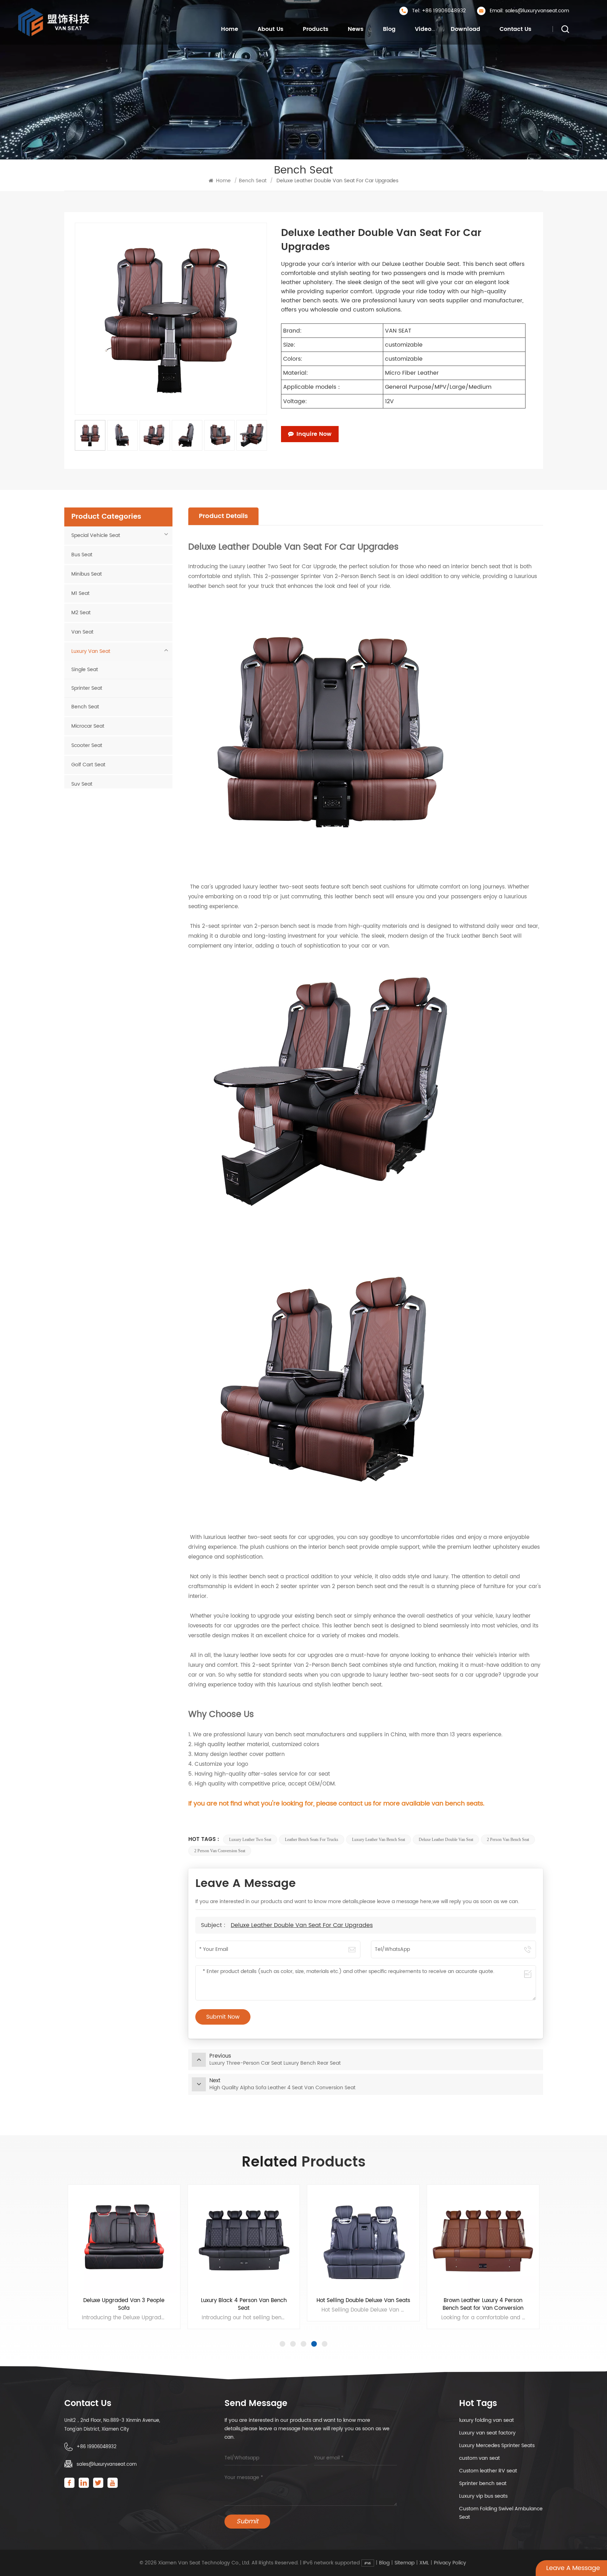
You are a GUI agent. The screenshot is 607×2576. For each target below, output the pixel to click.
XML (424, 2563)
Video (423, 29)
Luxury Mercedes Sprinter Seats (497, 2446)
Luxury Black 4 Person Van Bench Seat (124, 2305)
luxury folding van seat (487, 2420)
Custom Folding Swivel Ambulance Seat (501, 2513)
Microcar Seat (88, 726)
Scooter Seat (87, 745)
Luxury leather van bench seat (378, 1840)
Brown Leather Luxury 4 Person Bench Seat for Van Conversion (363, 2305)
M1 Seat (80, 593)
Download (465, 29)
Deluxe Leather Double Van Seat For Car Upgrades (302, 1925)
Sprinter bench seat (483, 2483)
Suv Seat (82, 784)
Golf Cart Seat (88, 765)
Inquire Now (314, 434)
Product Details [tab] (223, 516)
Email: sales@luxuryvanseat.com (529, 11)
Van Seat (82, 632)
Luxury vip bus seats (483, 2496)
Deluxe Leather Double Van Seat (446, 1840)
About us (270, 29)
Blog (389, 29)
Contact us (515, 29)
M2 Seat (81, 613)
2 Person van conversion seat (220, 1851)
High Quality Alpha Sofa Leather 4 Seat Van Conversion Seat (483, 2305)
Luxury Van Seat (91, 651)
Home (230, 29)
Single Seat (85, 670)
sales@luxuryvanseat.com (107, 2464)
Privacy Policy (450, 2563)
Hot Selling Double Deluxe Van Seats (244, 2301)
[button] (282, 2344)
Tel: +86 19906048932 (439, 11)
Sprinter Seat (87, 688)
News (356, 29)
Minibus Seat (87, 574)
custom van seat (479, 2458)
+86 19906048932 (97, 2447)
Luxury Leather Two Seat (250, 1840)
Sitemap (404, 2563)
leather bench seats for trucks (312, 1840)
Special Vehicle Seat (96, 535)
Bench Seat (253, 181)
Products (316, 29)
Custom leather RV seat (488, 2471)
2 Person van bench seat (508, 1840)
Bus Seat (82, 555)
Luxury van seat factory (487, 2433)
